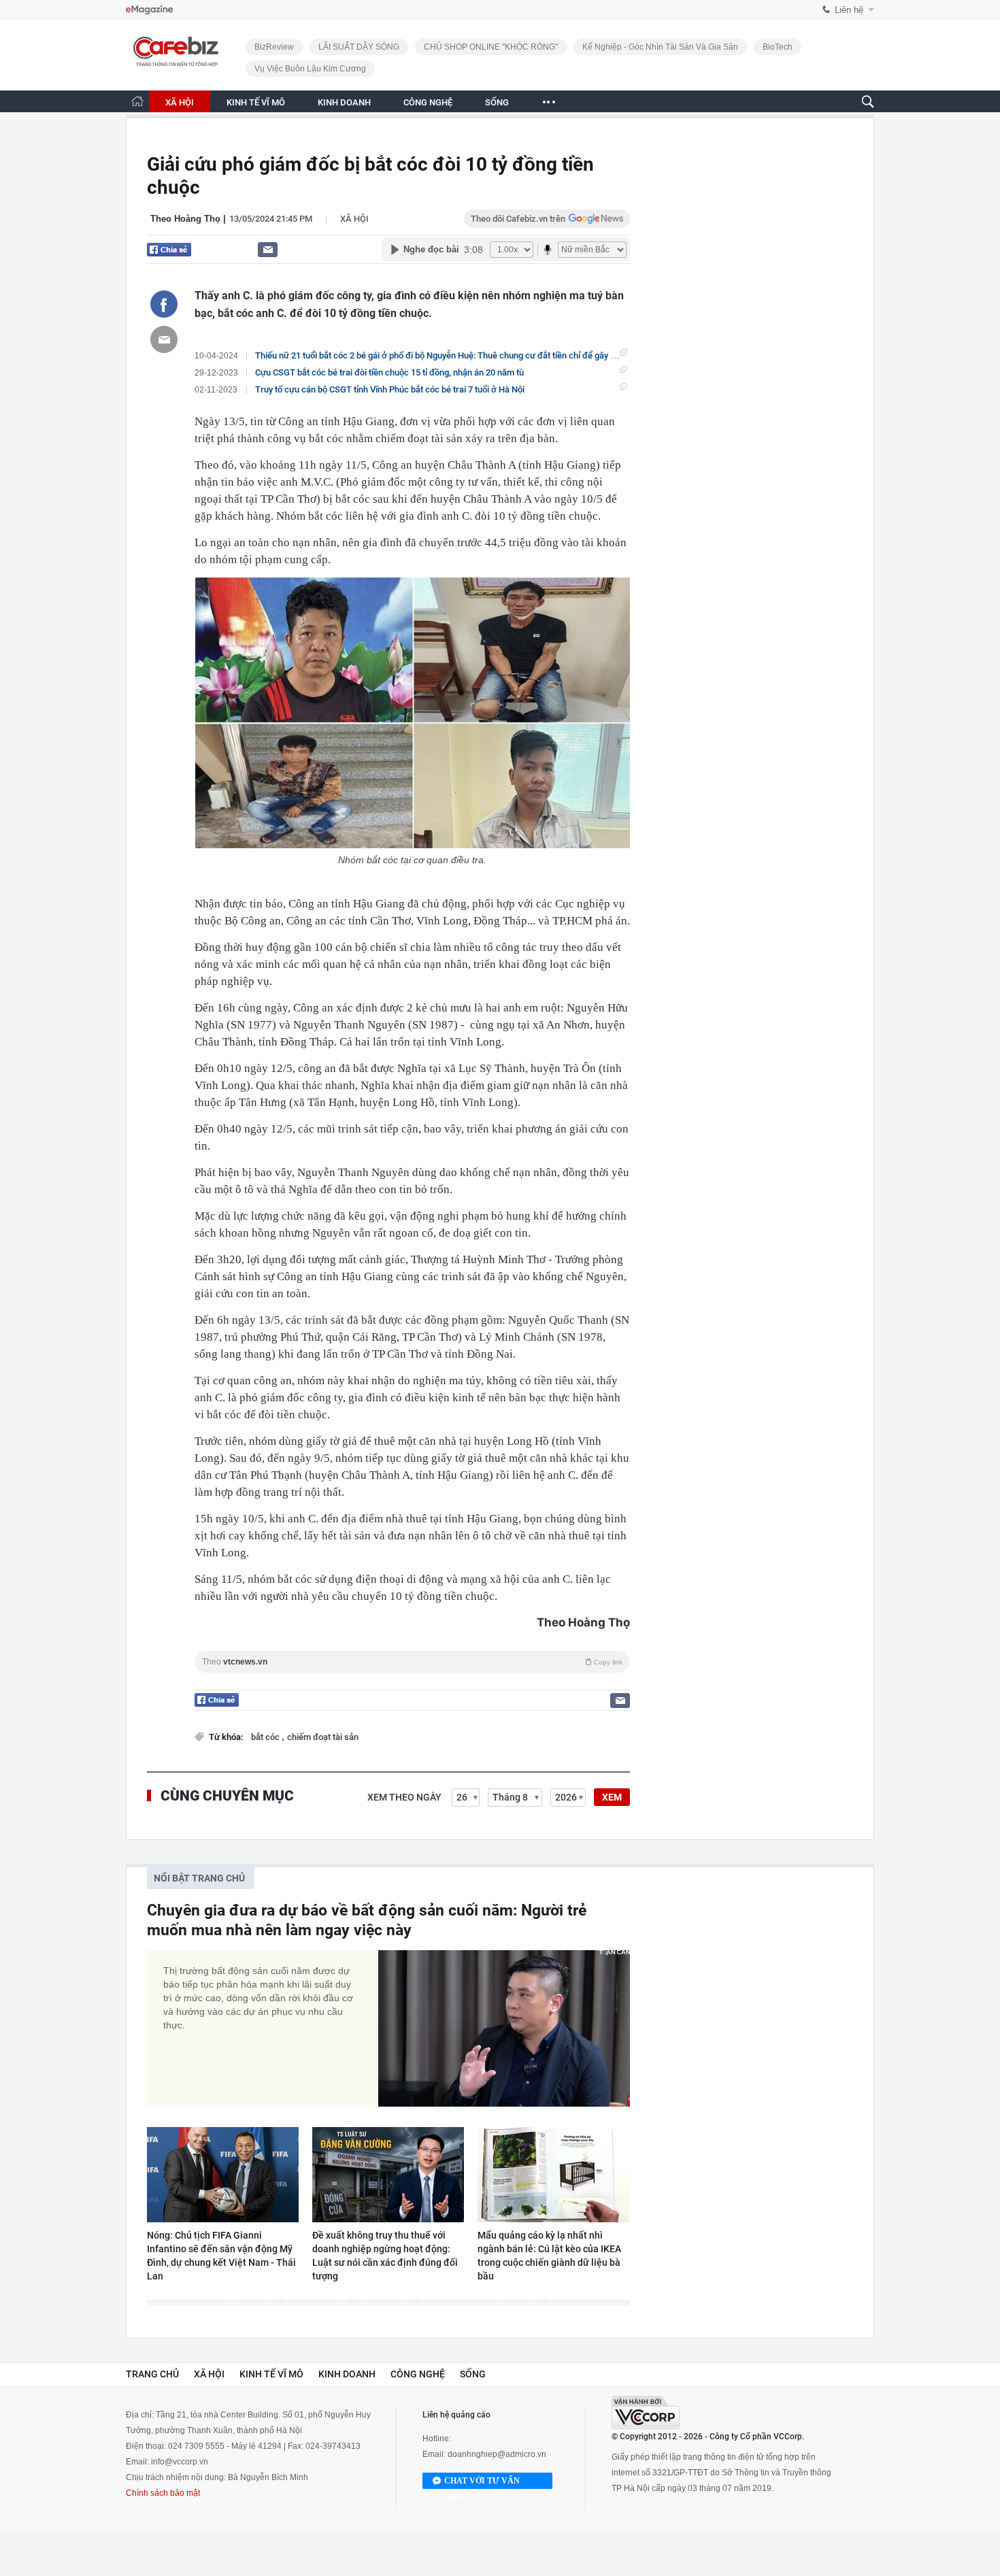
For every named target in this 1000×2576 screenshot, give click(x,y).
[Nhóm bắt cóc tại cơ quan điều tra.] (412, 713)
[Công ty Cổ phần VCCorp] (646, 2412)
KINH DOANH (344, 102)
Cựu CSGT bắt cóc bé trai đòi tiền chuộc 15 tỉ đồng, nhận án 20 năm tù (389, 372)
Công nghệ (418, 2374)
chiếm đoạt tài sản (323, 1737)
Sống (473, 2374)
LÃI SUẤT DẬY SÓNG (359, 47)
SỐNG (497, 102)
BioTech (778, 47)
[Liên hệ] (268, 249)
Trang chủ (152, 2374)
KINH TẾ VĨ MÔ (256, 102)
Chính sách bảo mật (163, 2493)
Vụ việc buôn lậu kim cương (310, 69)
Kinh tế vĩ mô (271, 2374)
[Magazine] (149, 10)
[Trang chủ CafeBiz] (137, 101)
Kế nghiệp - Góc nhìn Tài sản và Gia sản (660, 47)
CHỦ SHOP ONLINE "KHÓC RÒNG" (491, 47)
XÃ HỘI (180, 102)
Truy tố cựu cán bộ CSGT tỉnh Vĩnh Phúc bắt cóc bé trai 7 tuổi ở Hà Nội (390, 389)
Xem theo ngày (404, 1797)
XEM (612, 1797)
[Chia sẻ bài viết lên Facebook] (164, 304)
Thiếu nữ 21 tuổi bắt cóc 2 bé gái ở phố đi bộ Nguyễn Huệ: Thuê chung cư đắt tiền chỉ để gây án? (439, 355)
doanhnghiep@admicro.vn (497, 2454)
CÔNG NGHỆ (428, 102)
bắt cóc (266, 1737)
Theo (412, 1662)
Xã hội (354, 219)
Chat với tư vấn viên (482, 2482)
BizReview (274, 47)
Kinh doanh (347, 2374)
